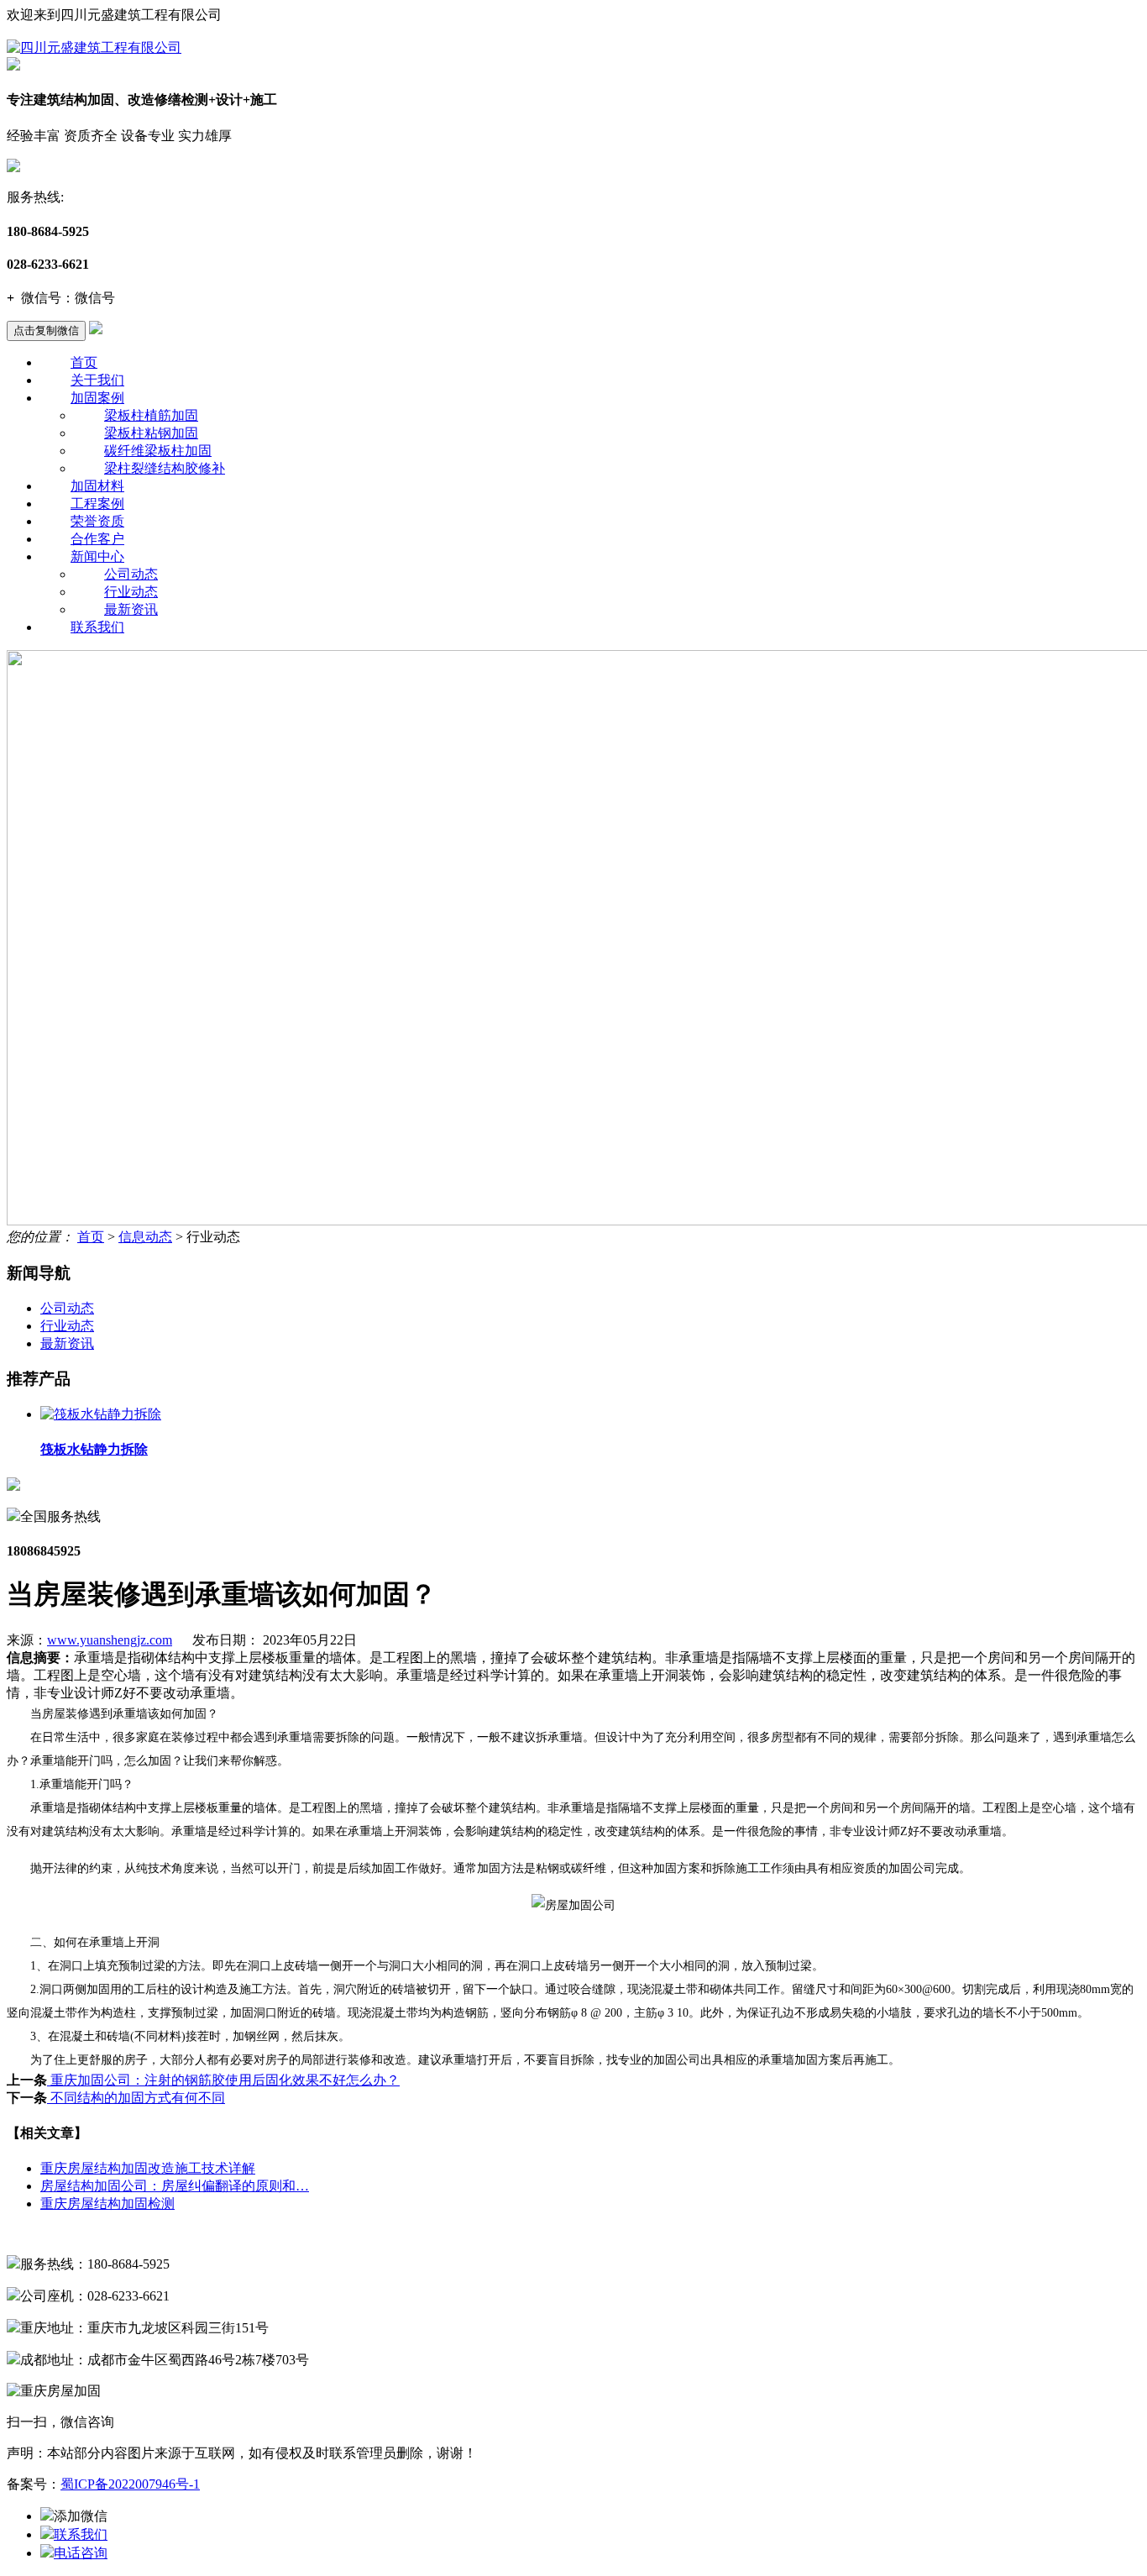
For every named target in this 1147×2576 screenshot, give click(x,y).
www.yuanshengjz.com (110, 1640)
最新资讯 (131, 609)
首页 (84, 362)
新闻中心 (97, 556)
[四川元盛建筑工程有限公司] (94, 47)
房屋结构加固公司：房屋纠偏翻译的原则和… (175, 2186)
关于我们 (97, 380)
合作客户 (97, 539)
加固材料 (97, 486)
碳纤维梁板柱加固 (158, 451)
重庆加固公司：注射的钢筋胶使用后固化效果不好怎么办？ (223, 2080)
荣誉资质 (97, 521)
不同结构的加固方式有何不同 (136, 2098)
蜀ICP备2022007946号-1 (130, 2484)
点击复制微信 (46, 331)
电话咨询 (81, 2553)
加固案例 (97, 398)
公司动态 (131, 574)
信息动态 (145, 1237)
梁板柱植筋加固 (151, 415)
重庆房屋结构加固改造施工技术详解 (148, 2168)
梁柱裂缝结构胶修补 (165, 468)
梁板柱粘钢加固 (151, 433)
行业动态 (131, 592)
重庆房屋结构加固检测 (107, 2204)
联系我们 (97, 627)
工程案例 (97, 504)
